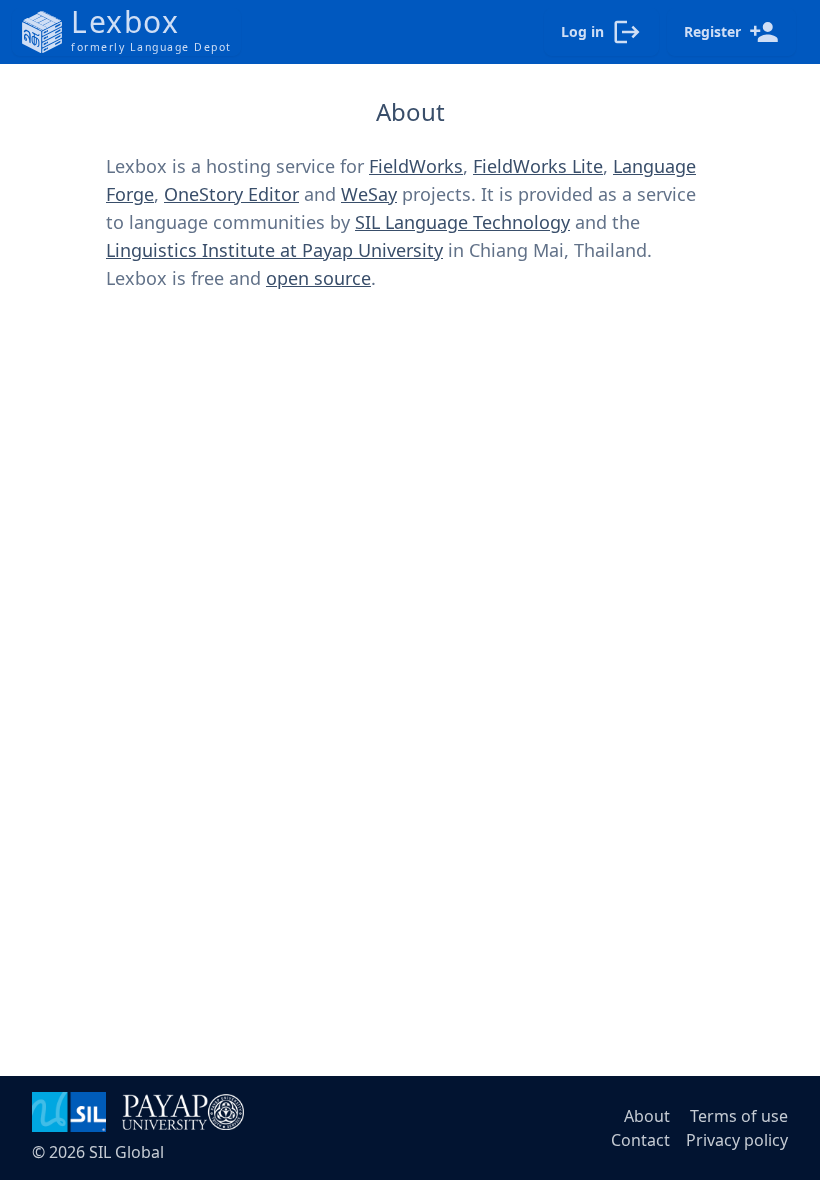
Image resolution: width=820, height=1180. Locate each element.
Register (712, 31)
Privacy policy (737, 1140)
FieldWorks (416, 166)
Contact (640, 1140)
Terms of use (739, 1116)
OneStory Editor (231, 194)
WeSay (369, 194)
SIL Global (126, 1152)
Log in (582, 31)
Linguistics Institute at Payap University (274, 250)
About (647, 1116)
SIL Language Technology (462, 222)
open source (318, 278)
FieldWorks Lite (538, 166)
